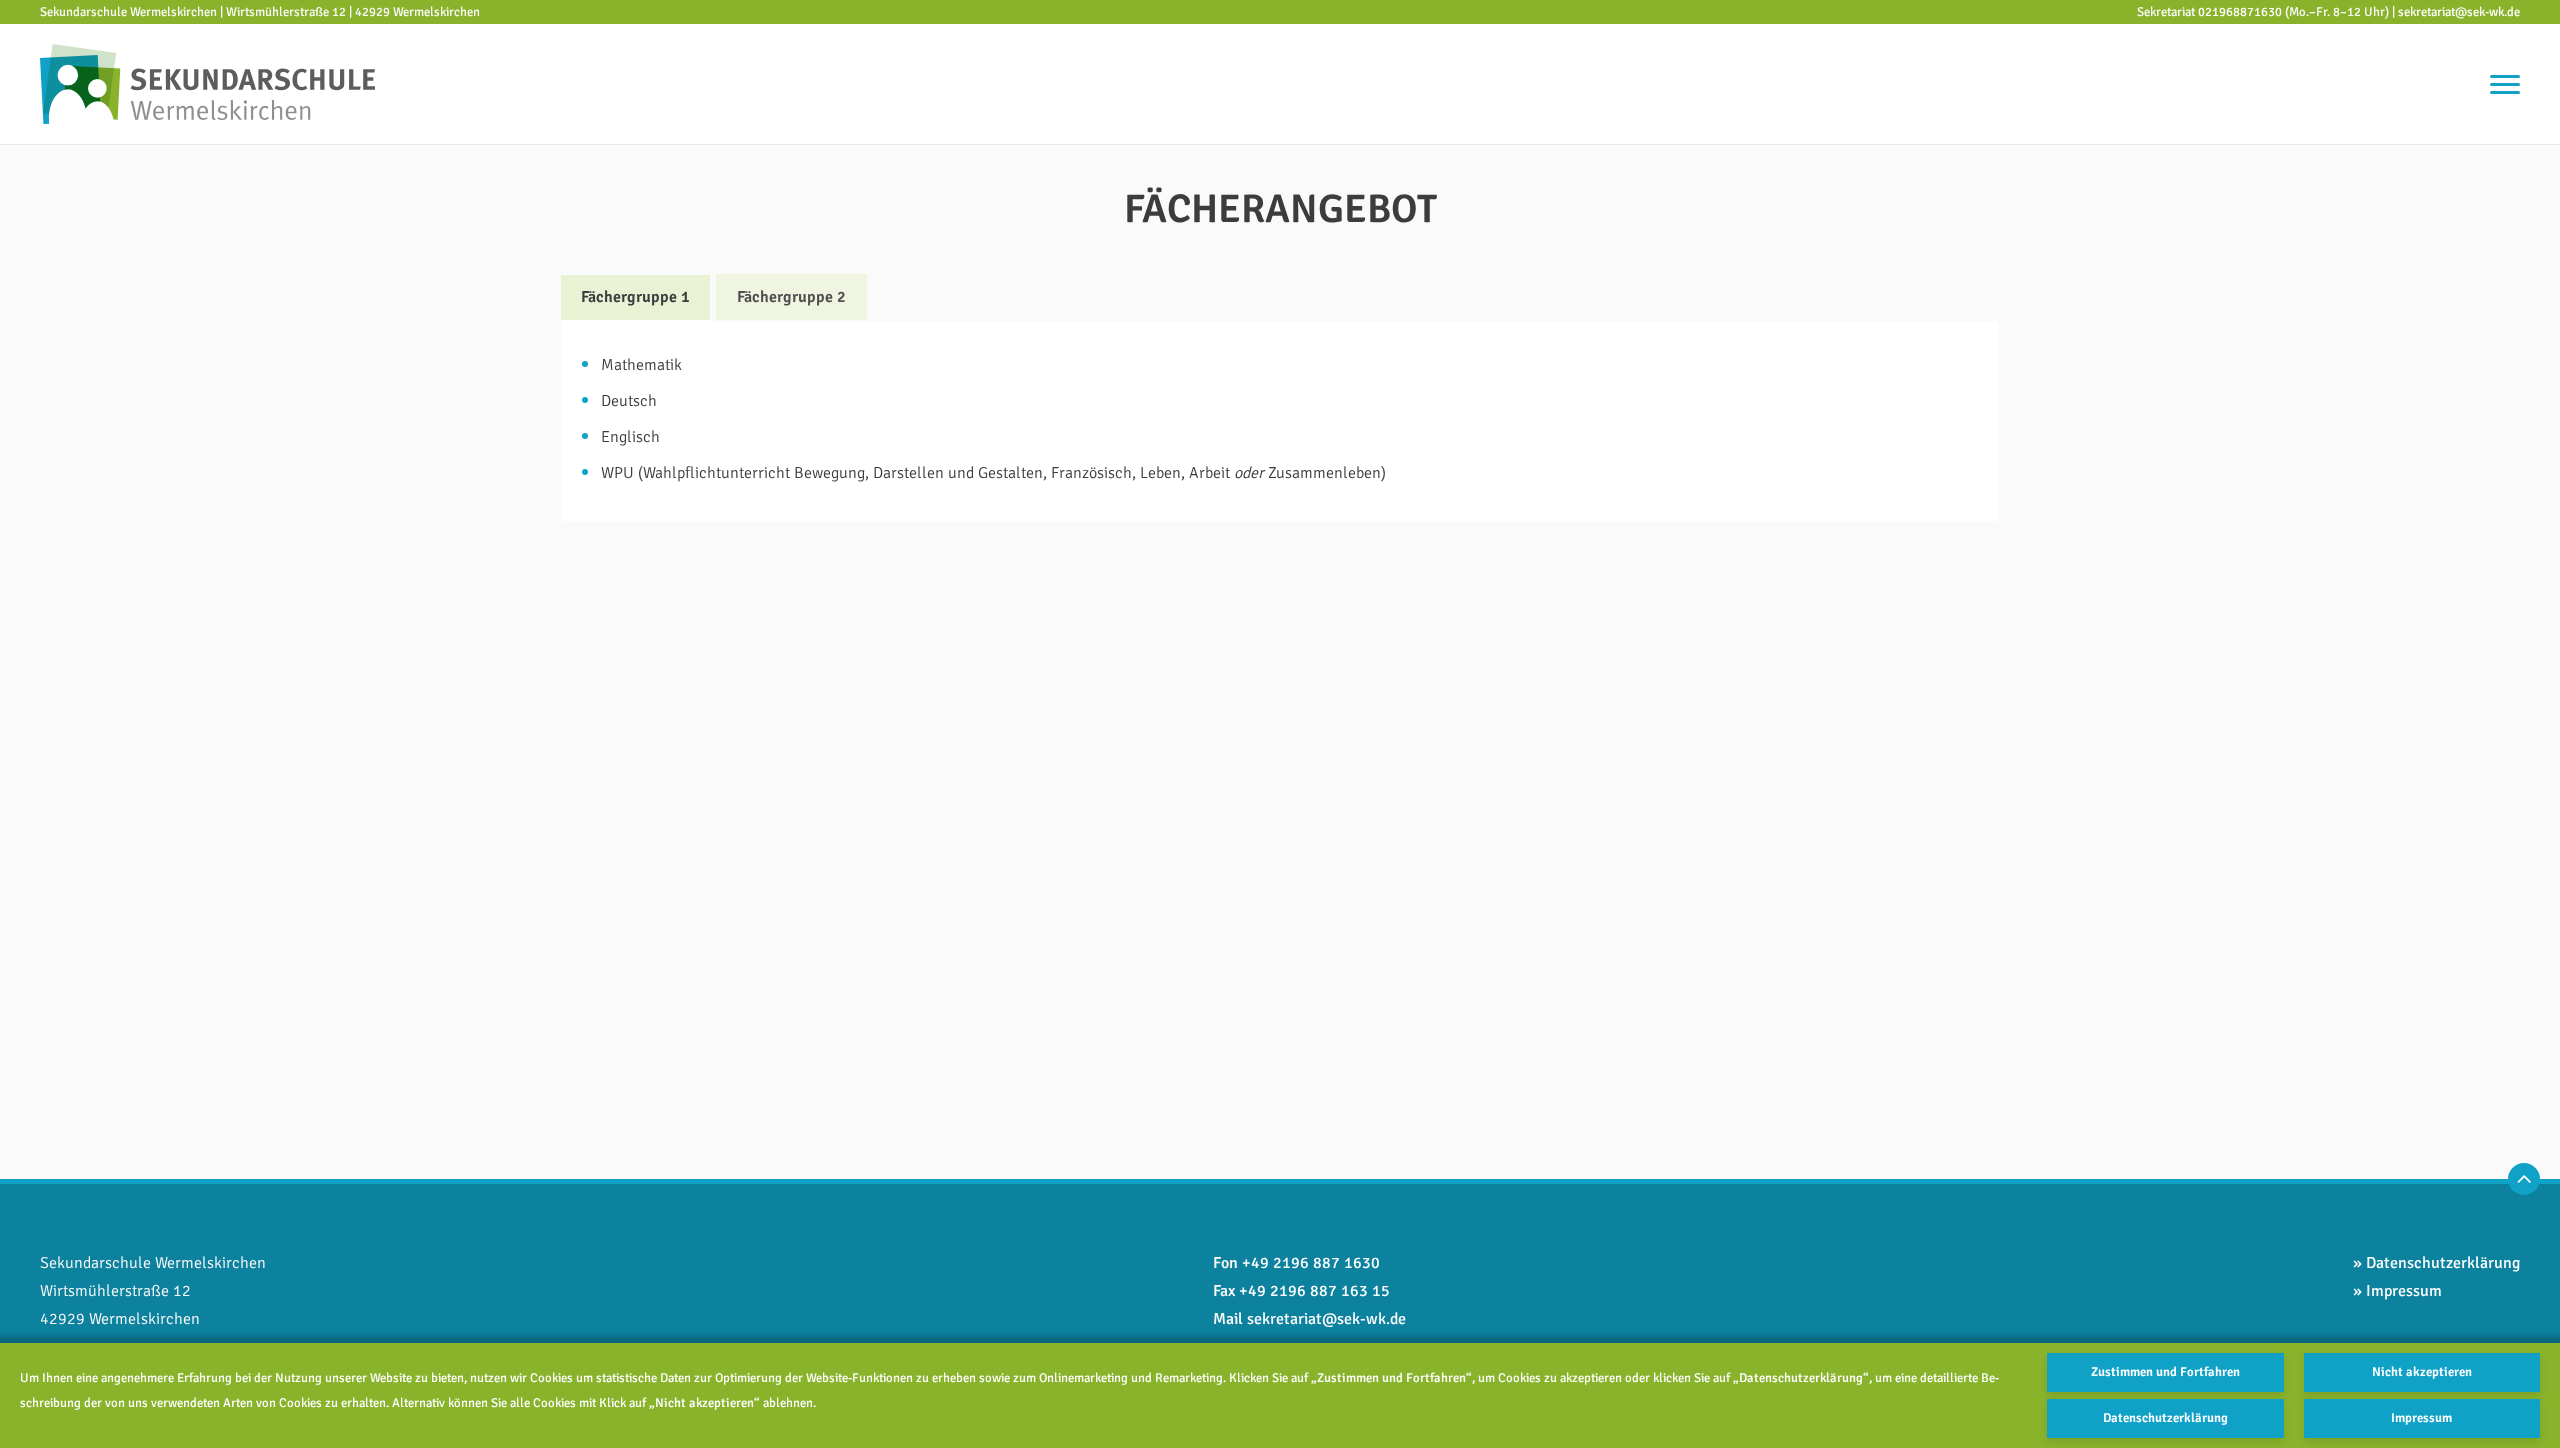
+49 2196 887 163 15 (1314, 1291)
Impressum (2421, 1418)
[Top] (2524, 1179)
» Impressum (2397, 1291)
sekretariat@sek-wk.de (2459, 12)
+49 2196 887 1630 (1311, 1263)
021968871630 (2240, 12)
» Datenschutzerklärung (2436, 1263)
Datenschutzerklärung (2165, 1418)
